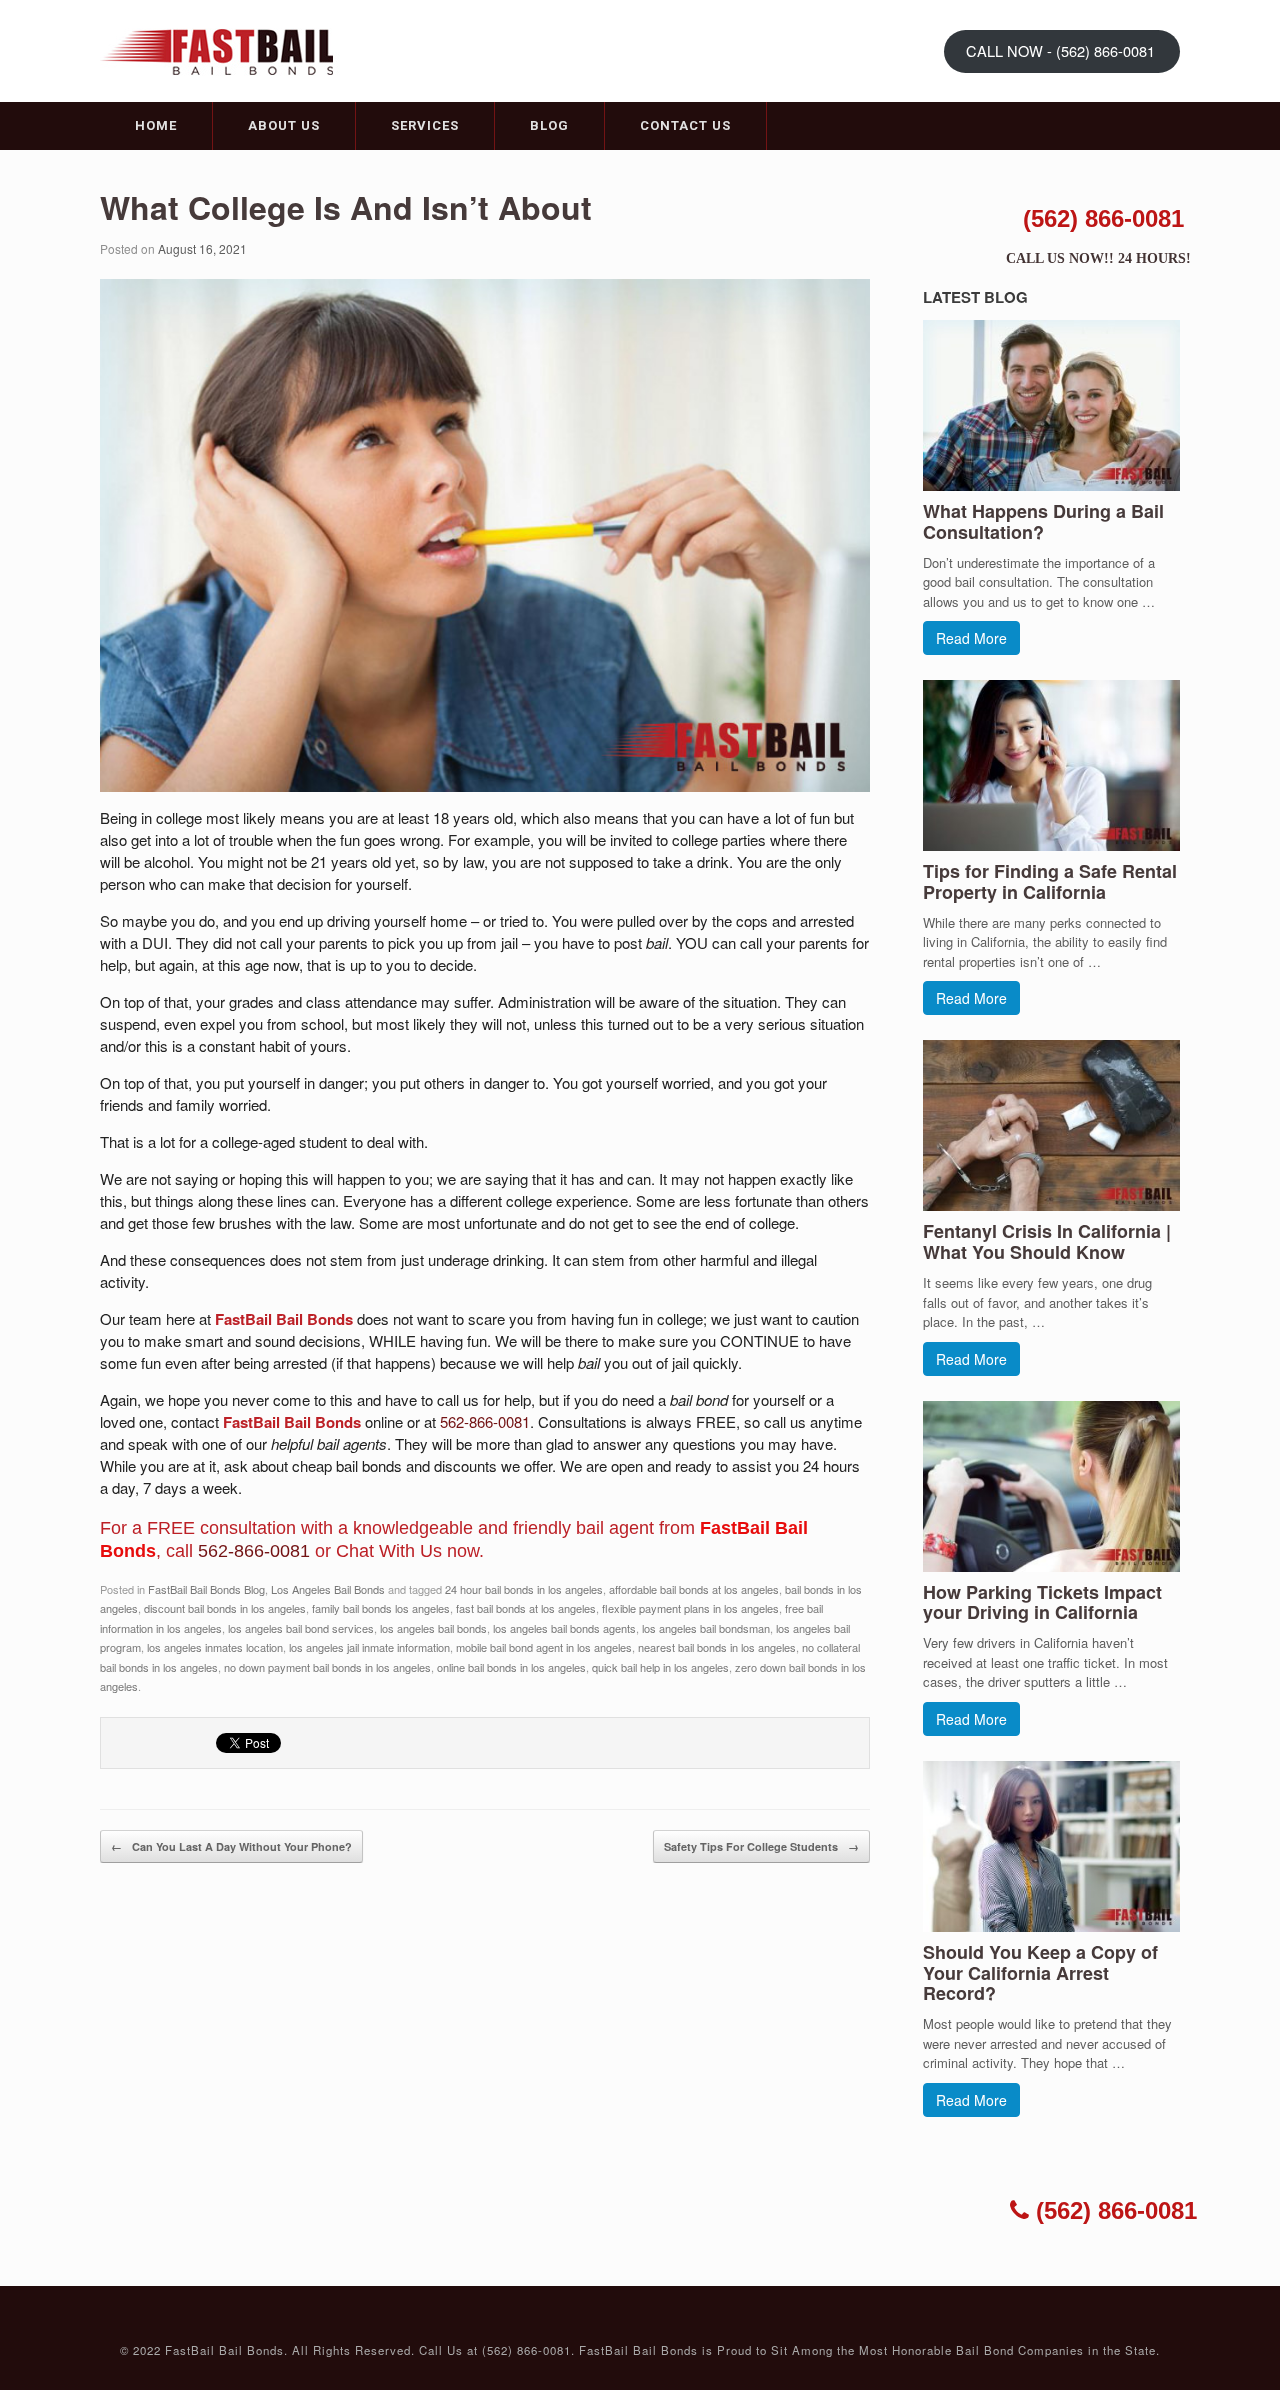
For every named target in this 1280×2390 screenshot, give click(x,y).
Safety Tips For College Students (761, 1846)
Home (156, 125)
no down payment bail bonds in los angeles (327, 1667)
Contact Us (685, 125)
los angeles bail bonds (433, 1628)
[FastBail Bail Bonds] (225, 49)
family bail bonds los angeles (381, 1608)
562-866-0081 (485, 1421)
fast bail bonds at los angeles (526, 1608)
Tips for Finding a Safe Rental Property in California (1050, 881)
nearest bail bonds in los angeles (717, 1647)
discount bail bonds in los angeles (225, 1608)
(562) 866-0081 (1103, 218)
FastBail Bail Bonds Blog (206, 1589)
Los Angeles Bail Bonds (328, 1589)
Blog (549, 125)
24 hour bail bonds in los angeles (524, 1589)
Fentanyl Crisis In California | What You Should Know (1047, 1241)
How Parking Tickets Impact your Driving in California (1042, 1602)
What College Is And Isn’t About (346, 207)
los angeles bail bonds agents (564, 1628)
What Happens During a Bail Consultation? (1043, 521)
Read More (971, 638)
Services (425, 125)
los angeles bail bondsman (706, 1628)
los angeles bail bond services (301, 1628)
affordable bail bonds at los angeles (694, 1589)
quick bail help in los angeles (660, 1667)
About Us (284, 125)
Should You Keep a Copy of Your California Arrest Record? (1040, 1973)
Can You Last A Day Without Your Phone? (231, 1846)
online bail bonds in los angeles (511, 1667)
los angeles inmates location (215, 1647)
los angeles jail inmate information (369, 1647)
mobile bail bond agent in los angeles (544, 1647)
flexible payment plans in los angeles (690, 1608)
